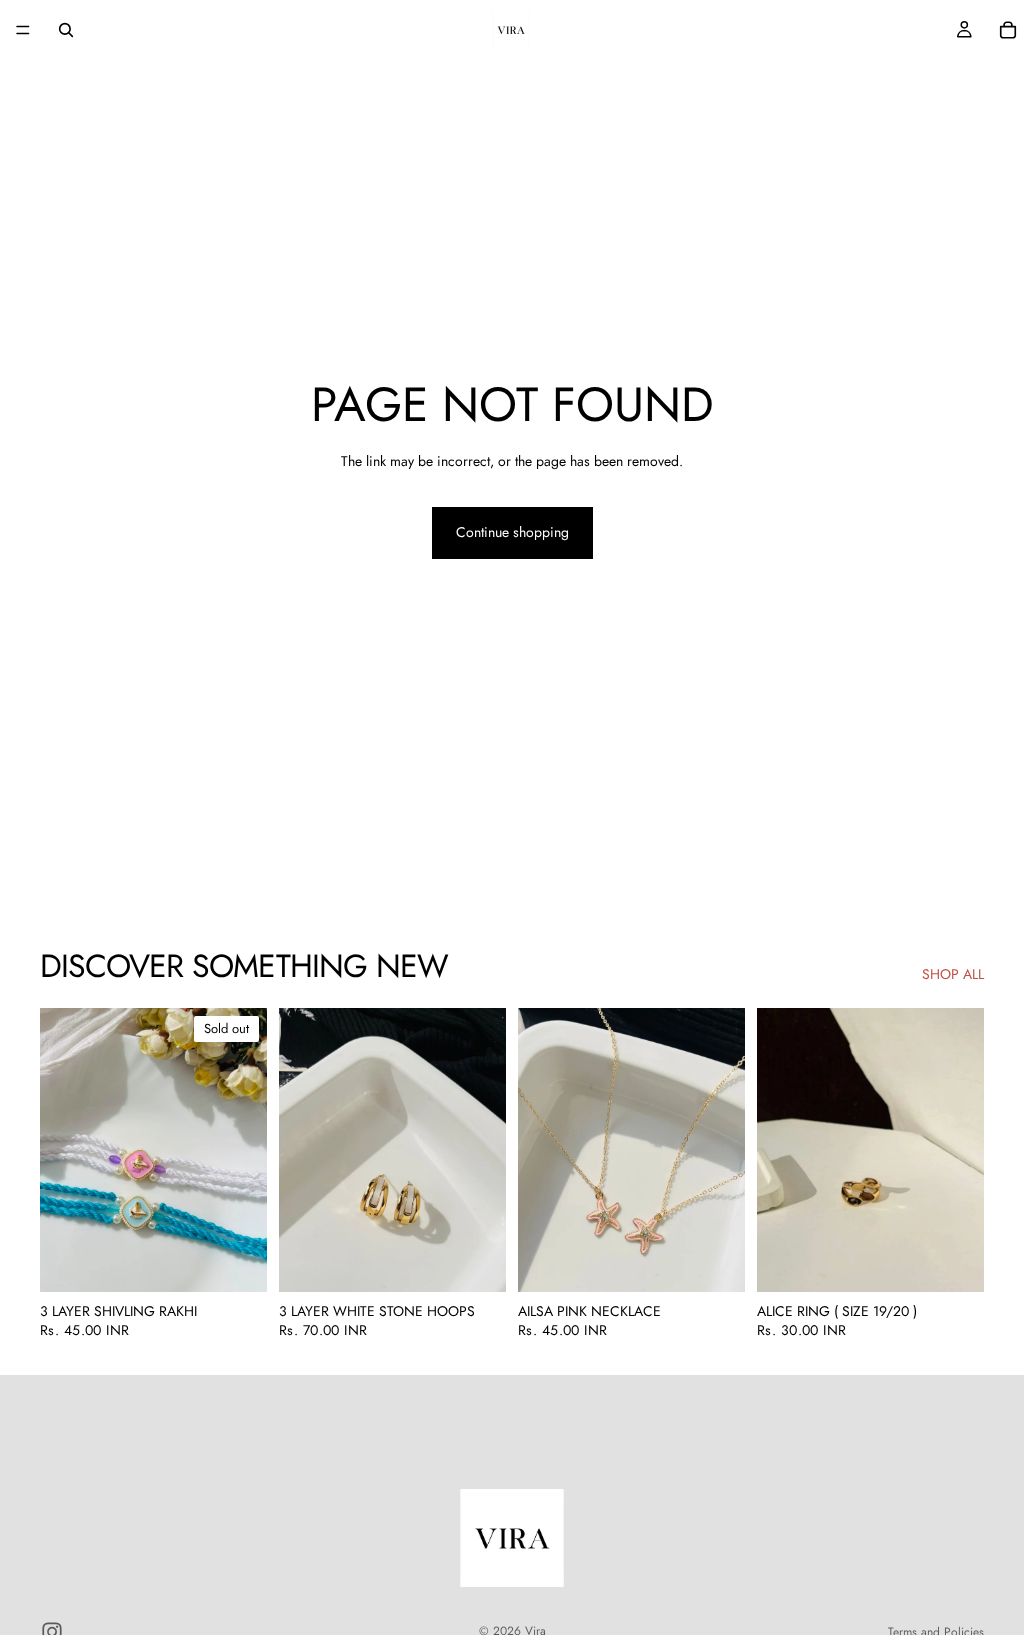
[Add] (475, 1261)
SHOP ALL (953, 974)
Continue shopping (512, 532)
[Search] (66, 30)
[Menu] (23, 30)
